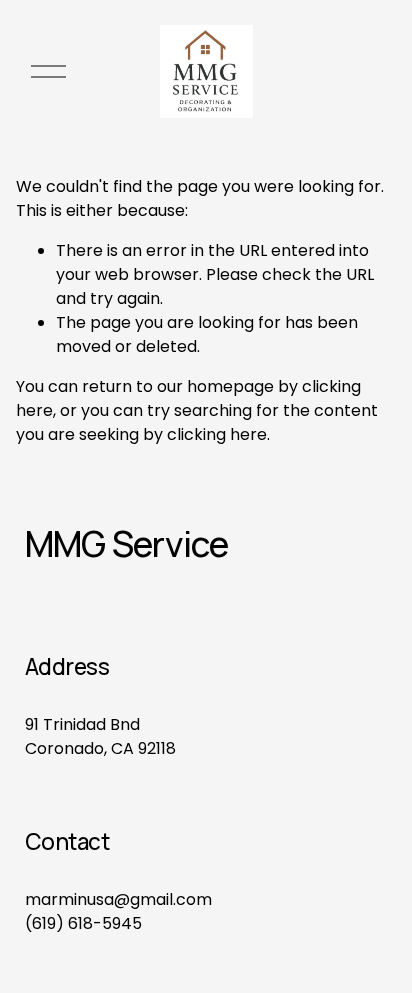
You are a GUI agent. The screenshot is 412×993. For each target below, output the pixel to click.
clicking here (217, 434)
